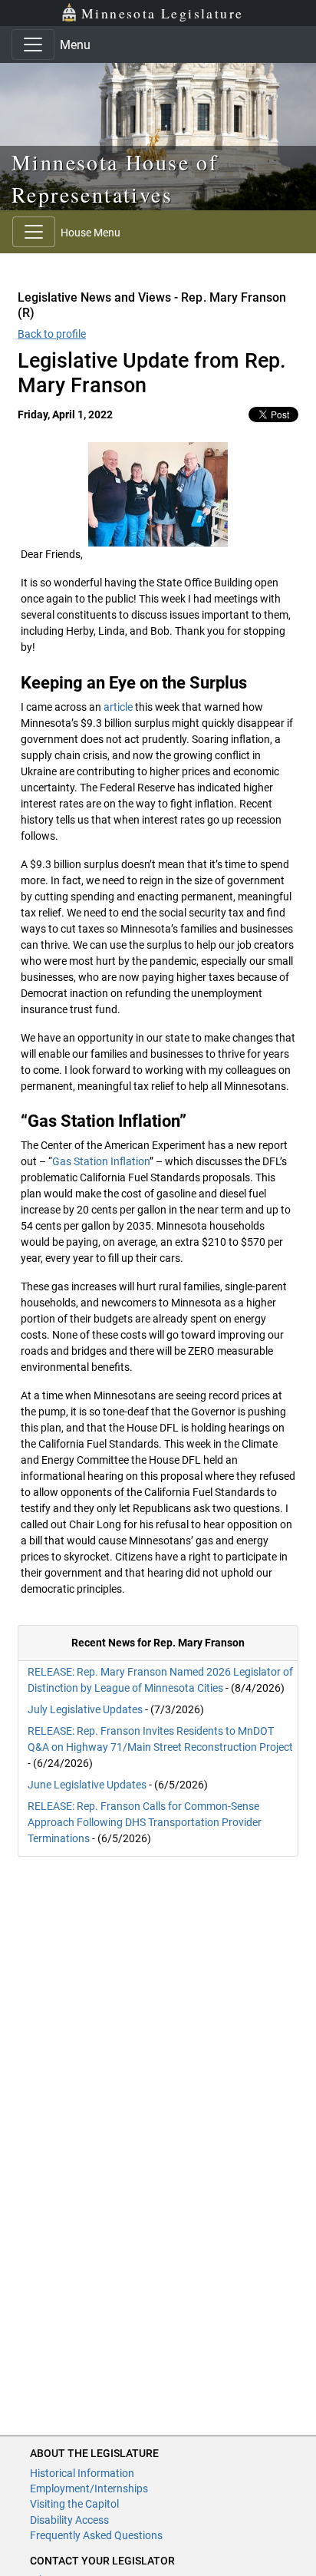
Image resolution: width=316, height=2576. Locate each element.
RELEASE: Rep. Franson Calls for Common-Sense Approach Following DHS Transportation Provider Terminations (145, 1822)
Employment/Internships (89, 2488)
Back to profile (52, 334)
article (118, 707)
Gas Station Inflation (101, 1161)
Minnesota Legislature (162, 13)
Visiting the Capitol (74, 2504)
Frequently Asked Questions (96, 2535)
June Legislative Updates (87, 1785)
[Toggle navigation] (33, 45)
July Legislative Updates (85, 1709)
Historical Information (82, 2473)
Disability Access (69, 2520)
